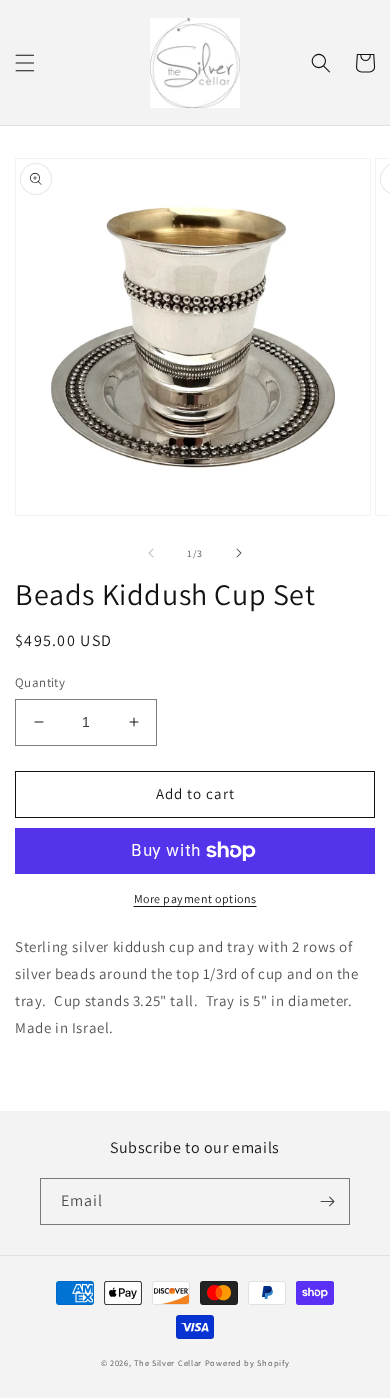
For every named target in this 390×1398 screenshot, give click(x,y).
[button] (25, 63)
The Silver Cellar (168, 1362)
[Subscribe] (327, 1201)
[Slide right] (239, 553)
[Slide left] (151, 553)
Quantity (40, 682)
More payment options (195, 898)
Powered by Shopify (247, 1362)
